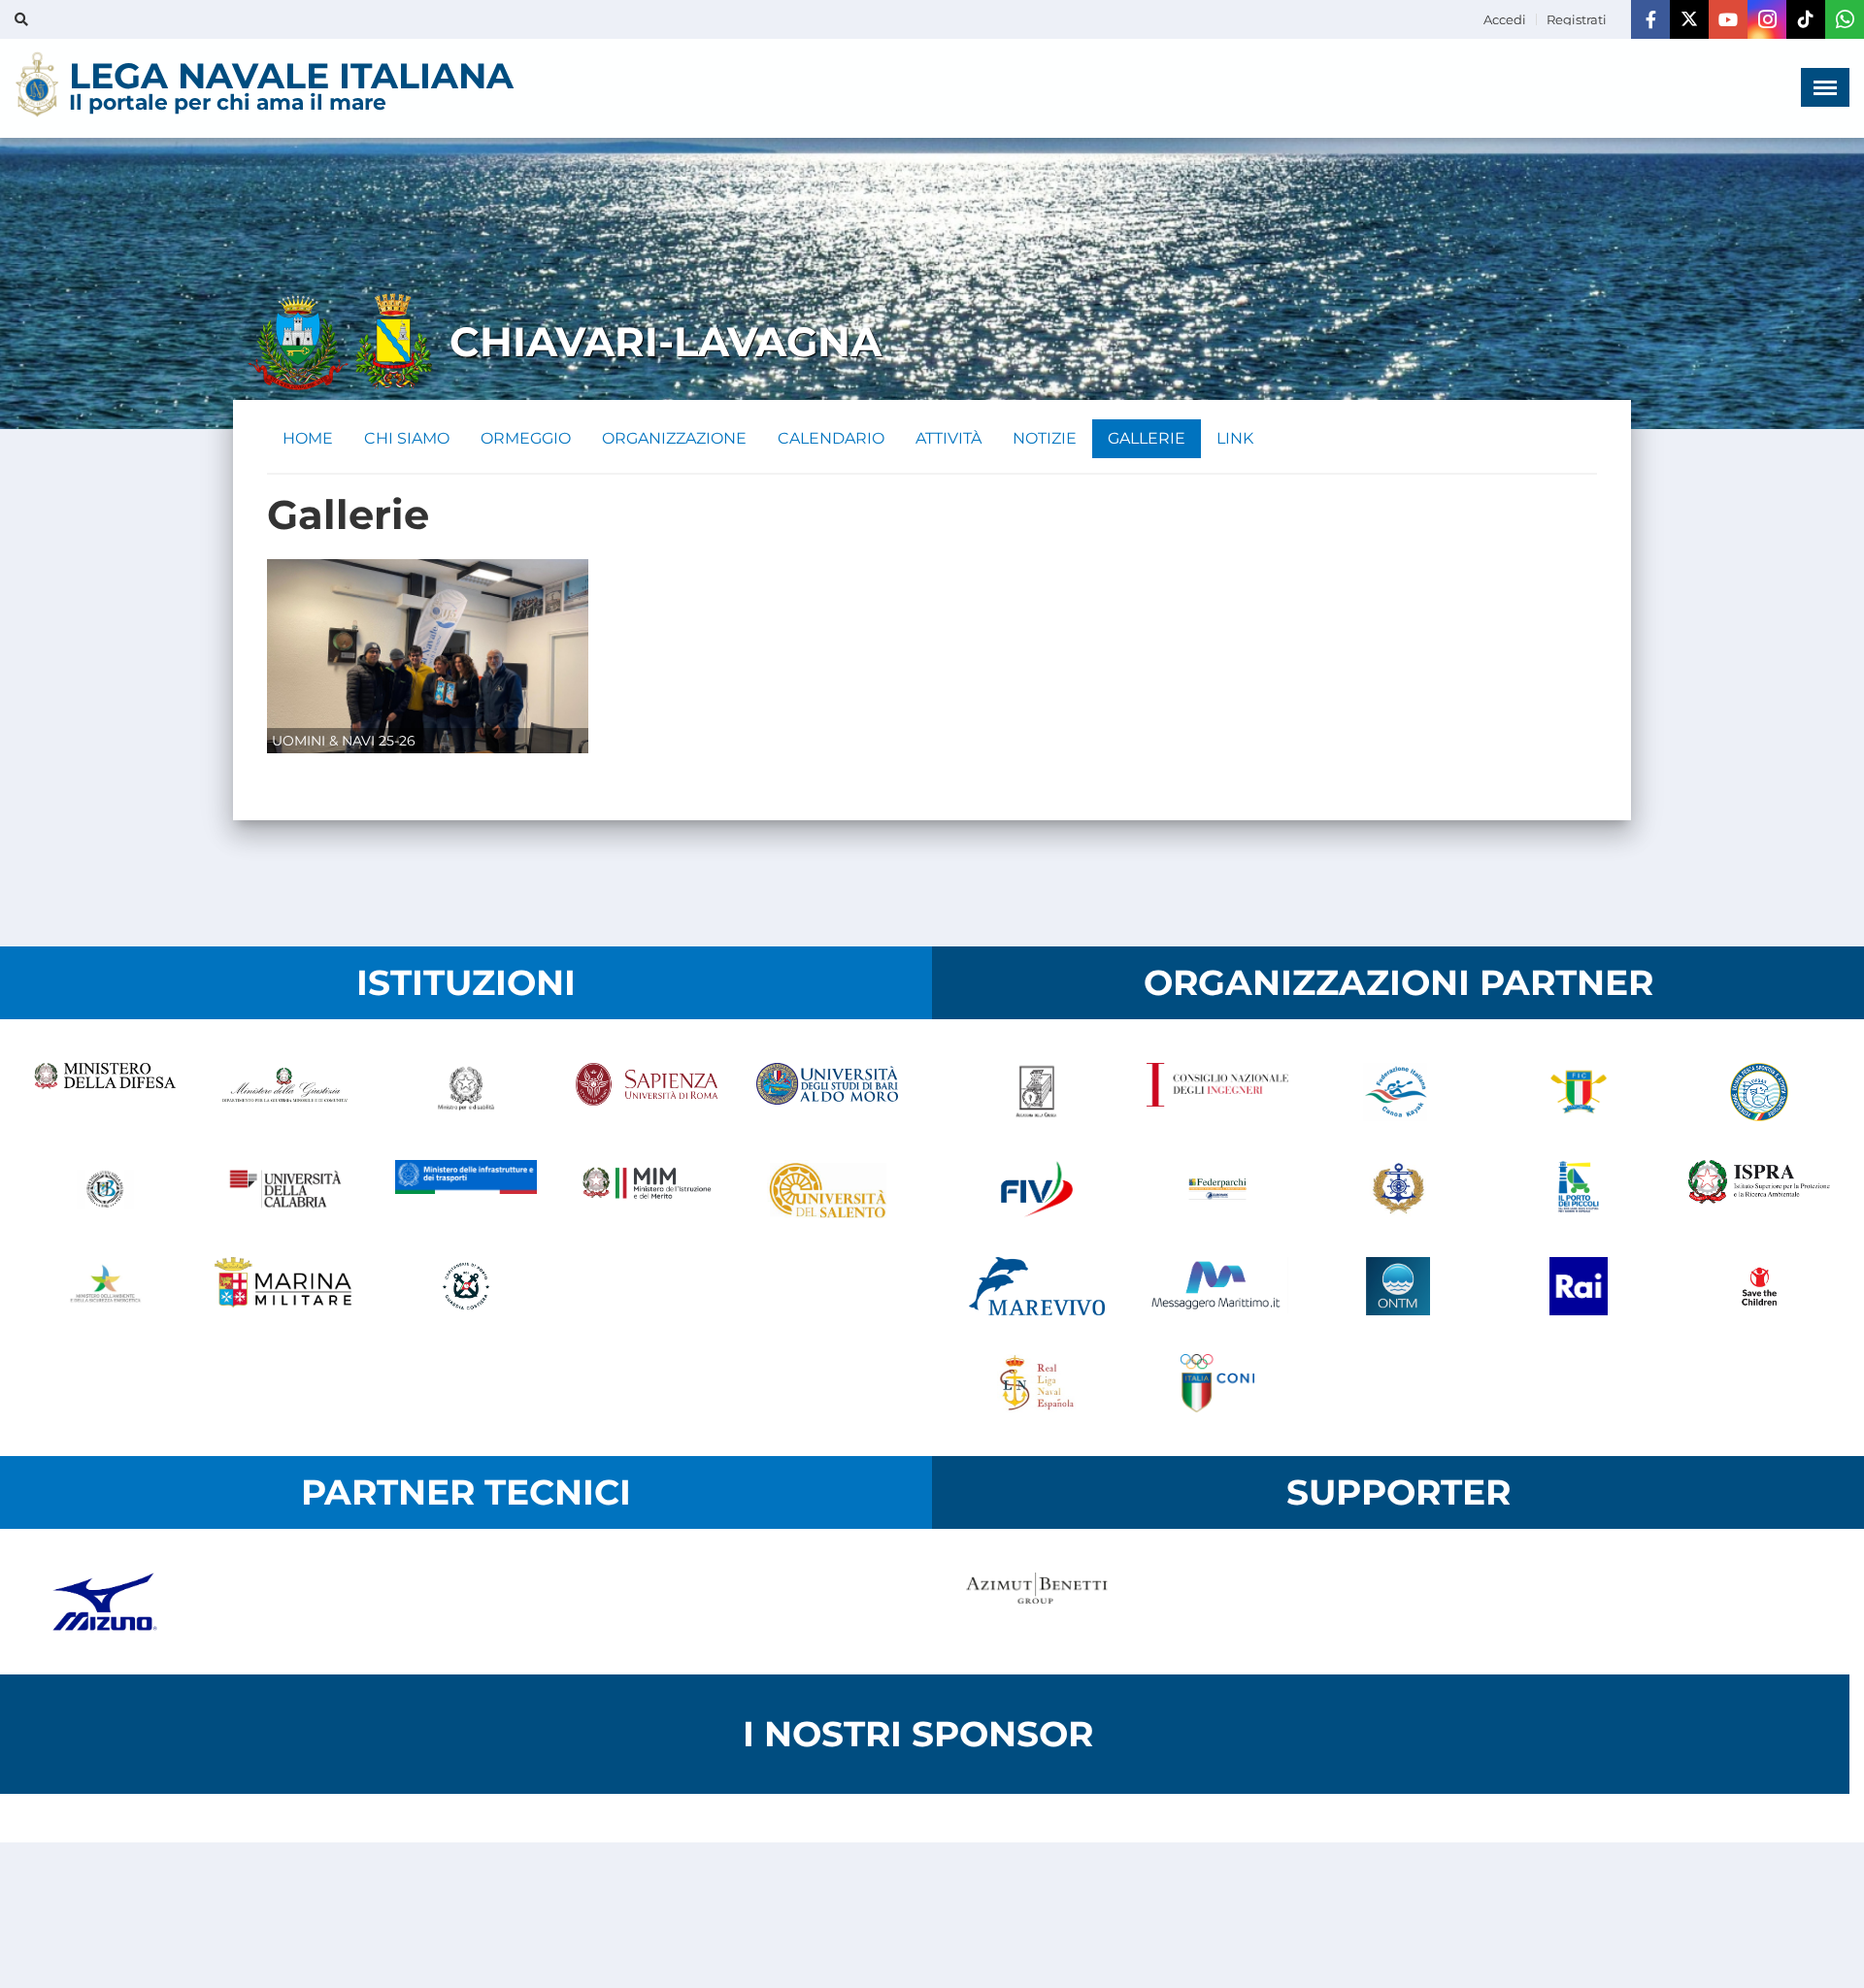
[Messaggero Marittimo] (1217, 1286)
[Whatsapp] (1845, 19)
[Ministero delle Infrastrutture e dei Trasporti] (466, 1189)
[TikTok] (1806, 19)
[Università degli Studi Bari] (827, 1092)
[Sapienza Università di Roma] (647, 1092)
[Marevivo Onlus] (1037, 1286)
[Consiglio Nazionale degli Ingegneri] (1217, 1092)
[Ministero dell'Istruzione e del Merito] (647, 1189)
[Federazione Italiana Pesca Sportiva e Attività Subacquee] (1759, 1092)
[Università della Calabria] (285, 1189)
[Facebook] (1650, 19)
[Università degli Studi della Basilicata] (105, 1189)
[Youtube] (1728, 19)
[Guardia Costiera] (466, 1286)
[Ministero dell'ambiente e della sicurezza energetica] (105, 1286)
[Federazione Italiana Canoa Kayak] (1398, 1092)
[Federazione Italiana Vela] (1037, 1189)
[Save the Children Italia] (1759, 1286)
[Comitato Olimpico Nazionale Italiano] (1217, 1383)
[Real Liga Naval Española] (1037, 1383)
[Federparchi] (1217, 1189)
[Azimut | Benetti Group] (1037, 1602)
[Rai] (1579, 1286)
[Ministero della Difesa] (105, 1092)
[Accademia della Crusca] (1037, 1092)
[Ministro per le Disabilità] (466, 1092)
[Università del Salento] (827, 1189)
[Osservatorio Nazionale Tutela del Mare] (1398, 1286)
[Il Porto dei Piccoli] (1579, 1189)
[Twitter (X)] (1689, 19)
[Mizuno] (105, 1602)
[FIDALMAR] (1398, 1189)
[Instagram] (1767, 19)
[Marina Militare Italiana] (285, 1286)
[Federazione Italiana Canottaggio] (1579, 1092)
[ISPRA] (1759, 1189)
